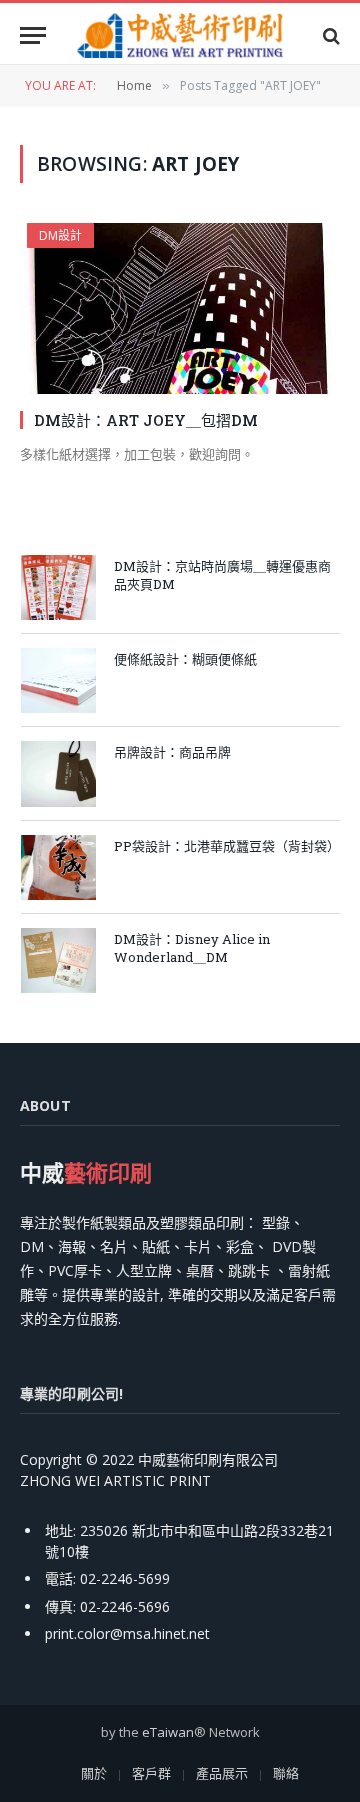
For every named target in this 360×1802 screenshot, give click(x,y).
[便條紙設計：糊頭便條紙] (58, 680)
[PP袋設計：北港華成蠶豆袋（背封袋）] (58, 867)
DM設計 (60, 235)
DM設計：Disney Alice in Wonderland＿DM (192, 948)
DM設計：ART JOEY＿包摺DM (146, 420)
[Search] (329, 35)
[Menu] (33, 35)
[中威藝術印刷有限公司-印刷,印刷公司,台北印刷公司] (180, 35)
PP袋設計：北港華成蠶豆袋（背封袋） (227, 846)
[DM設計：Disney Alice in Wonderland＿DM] (58, 960)
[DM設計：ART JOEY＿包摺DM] (180, 308)
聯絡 (286, 1773)
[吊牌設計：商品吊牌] (58, 773)
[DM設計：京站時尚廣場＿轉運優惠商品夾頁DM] (58, 587)
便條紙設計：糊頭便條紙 (185, 659)
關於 (94, 1773)
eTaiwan (168, 1732)
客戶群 (151, 1773)
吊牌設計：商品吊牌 (172, 752)
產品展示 (222, 1773)
